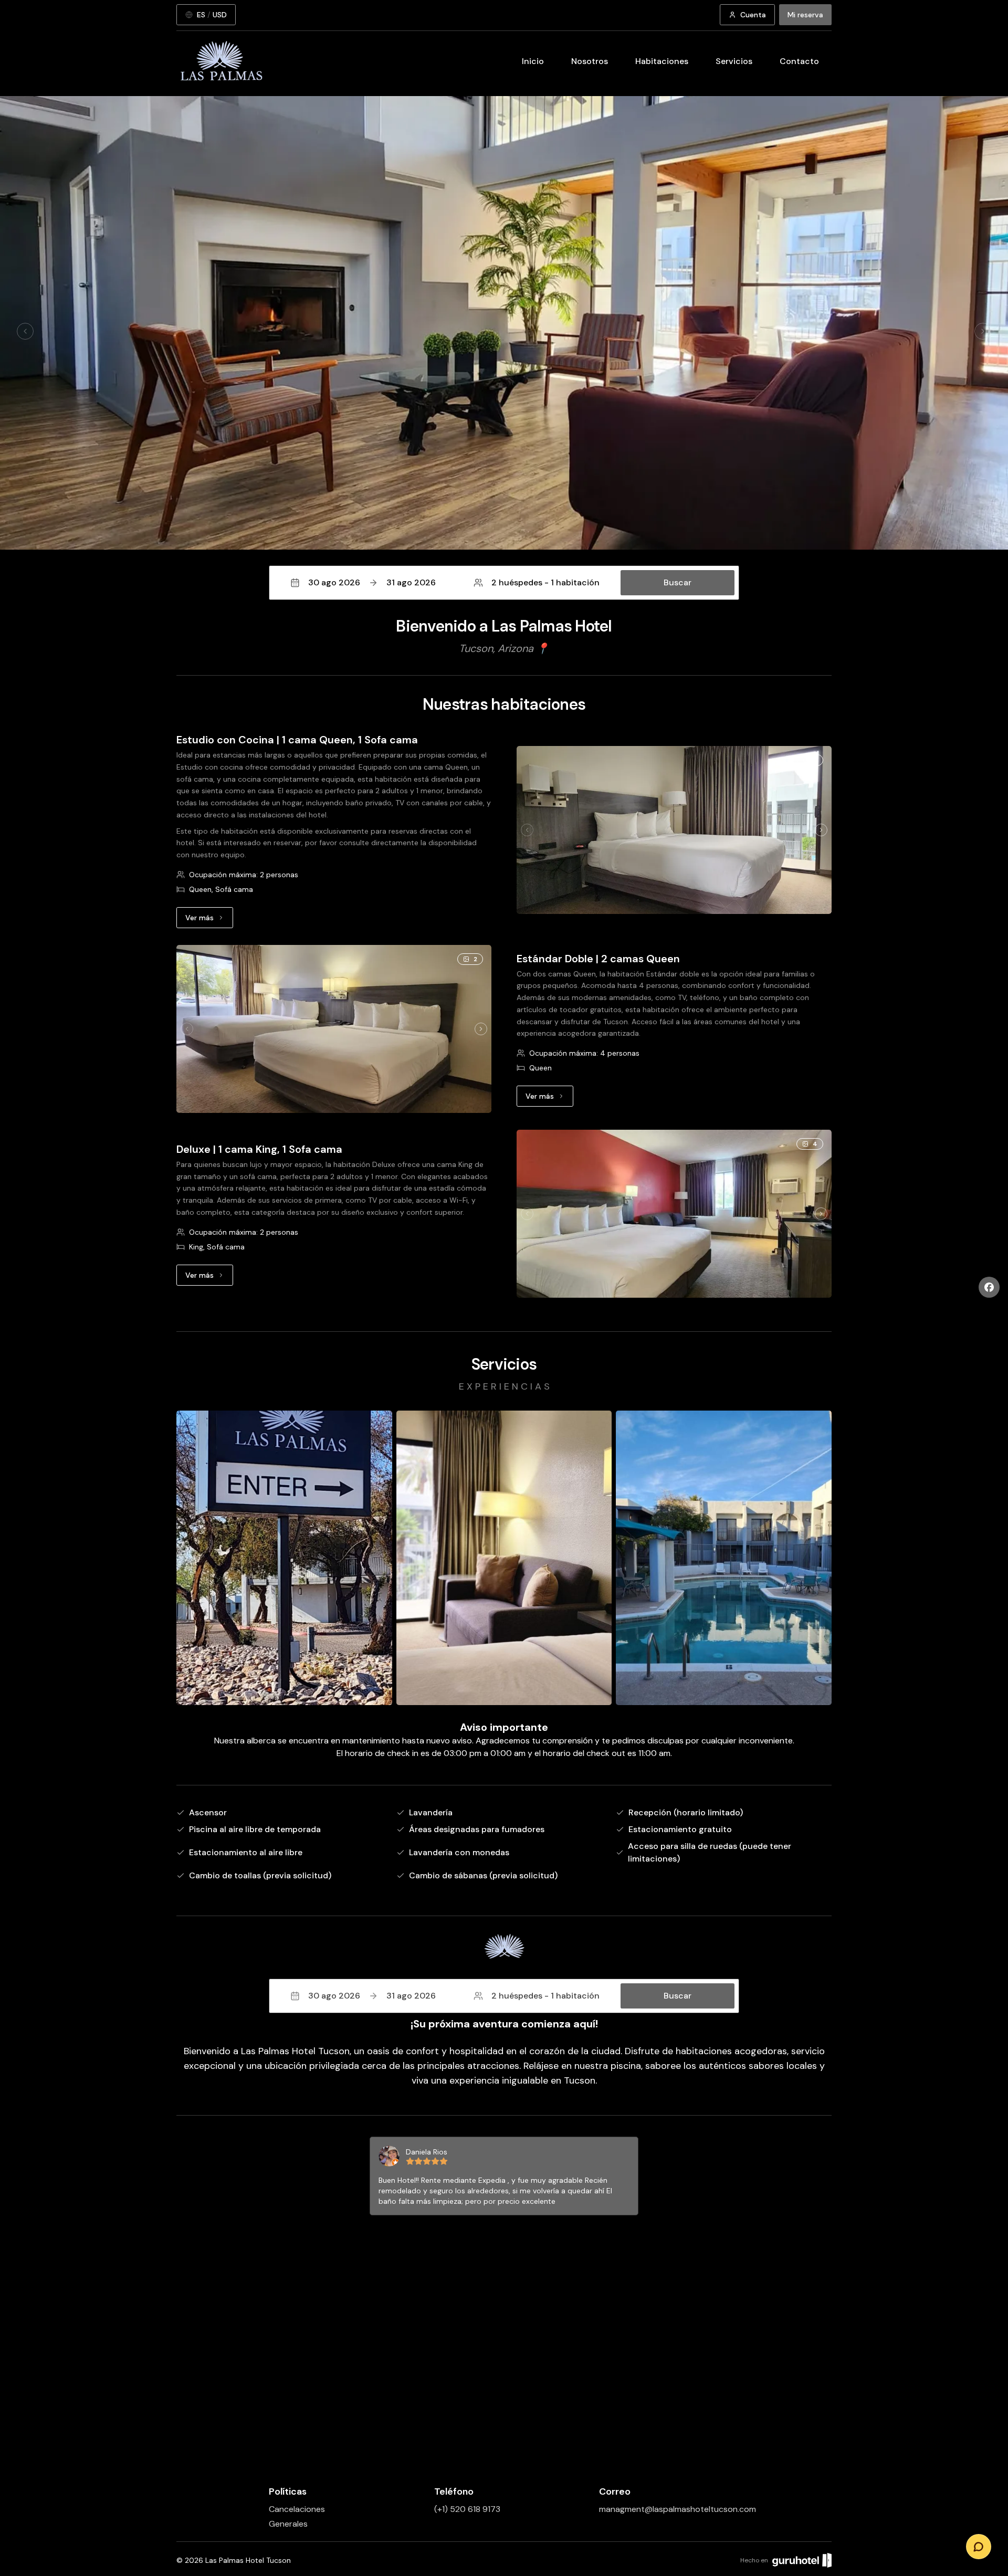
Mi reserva (805, 15)
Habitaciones (662, 61)
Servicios (734, 61)
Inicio (533, 61)
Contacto (799, 61)
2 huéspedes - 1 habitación (545, 582)
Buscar (678, 582)
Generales (288, 2524)
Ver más (209, 920)
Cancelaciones (297, 2509)
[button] (504, 583)
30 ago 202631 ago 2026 (372, 582)
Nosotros (590, 61)
